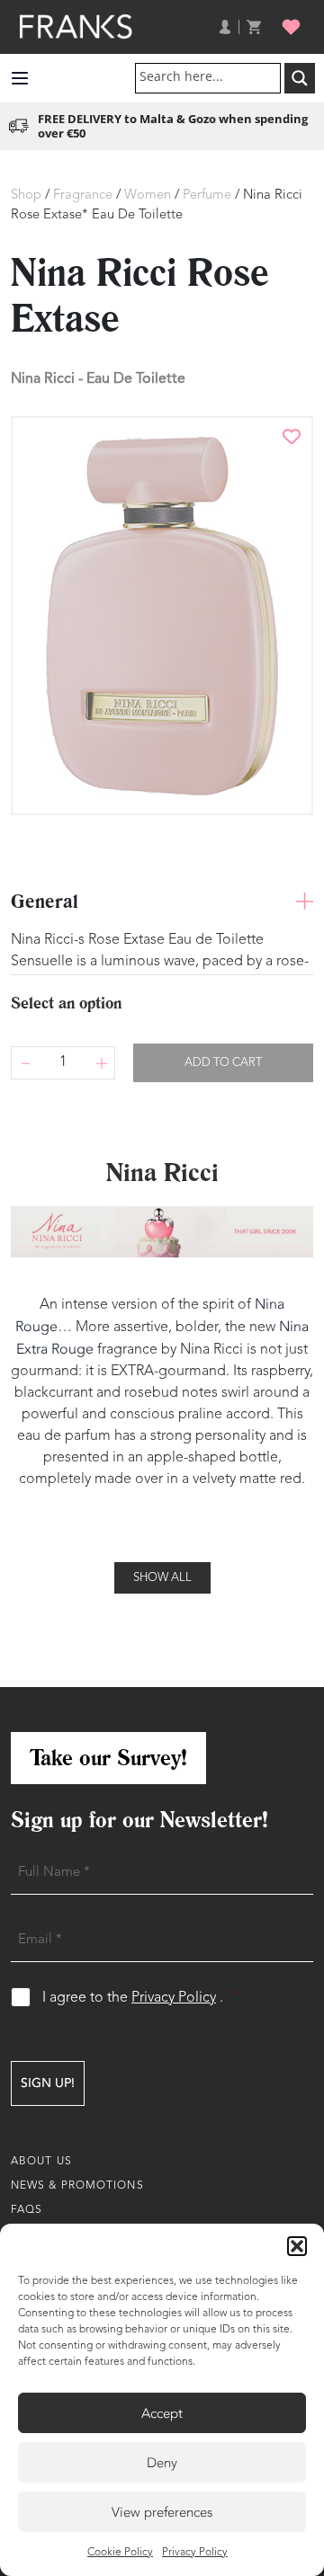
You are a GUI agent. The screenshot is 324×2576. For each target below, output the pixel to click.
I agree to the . (140, 1998)
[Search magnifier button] (300, 78)
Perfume (207, 195)
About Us (41, 2162)
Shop (26, 195)
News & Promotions (77, 2186)
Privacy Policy (195, 2553)
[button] (297, 2246)
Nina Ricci (43, 378)
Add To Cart (223, 1063)
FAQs (27, 2210)
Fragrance (83, 195)
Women (148, 195)
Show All (162, 1578)
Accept (162, 2413)
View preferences (162, 2512)
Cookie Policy (120, 2553)
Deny (162, 2463)
